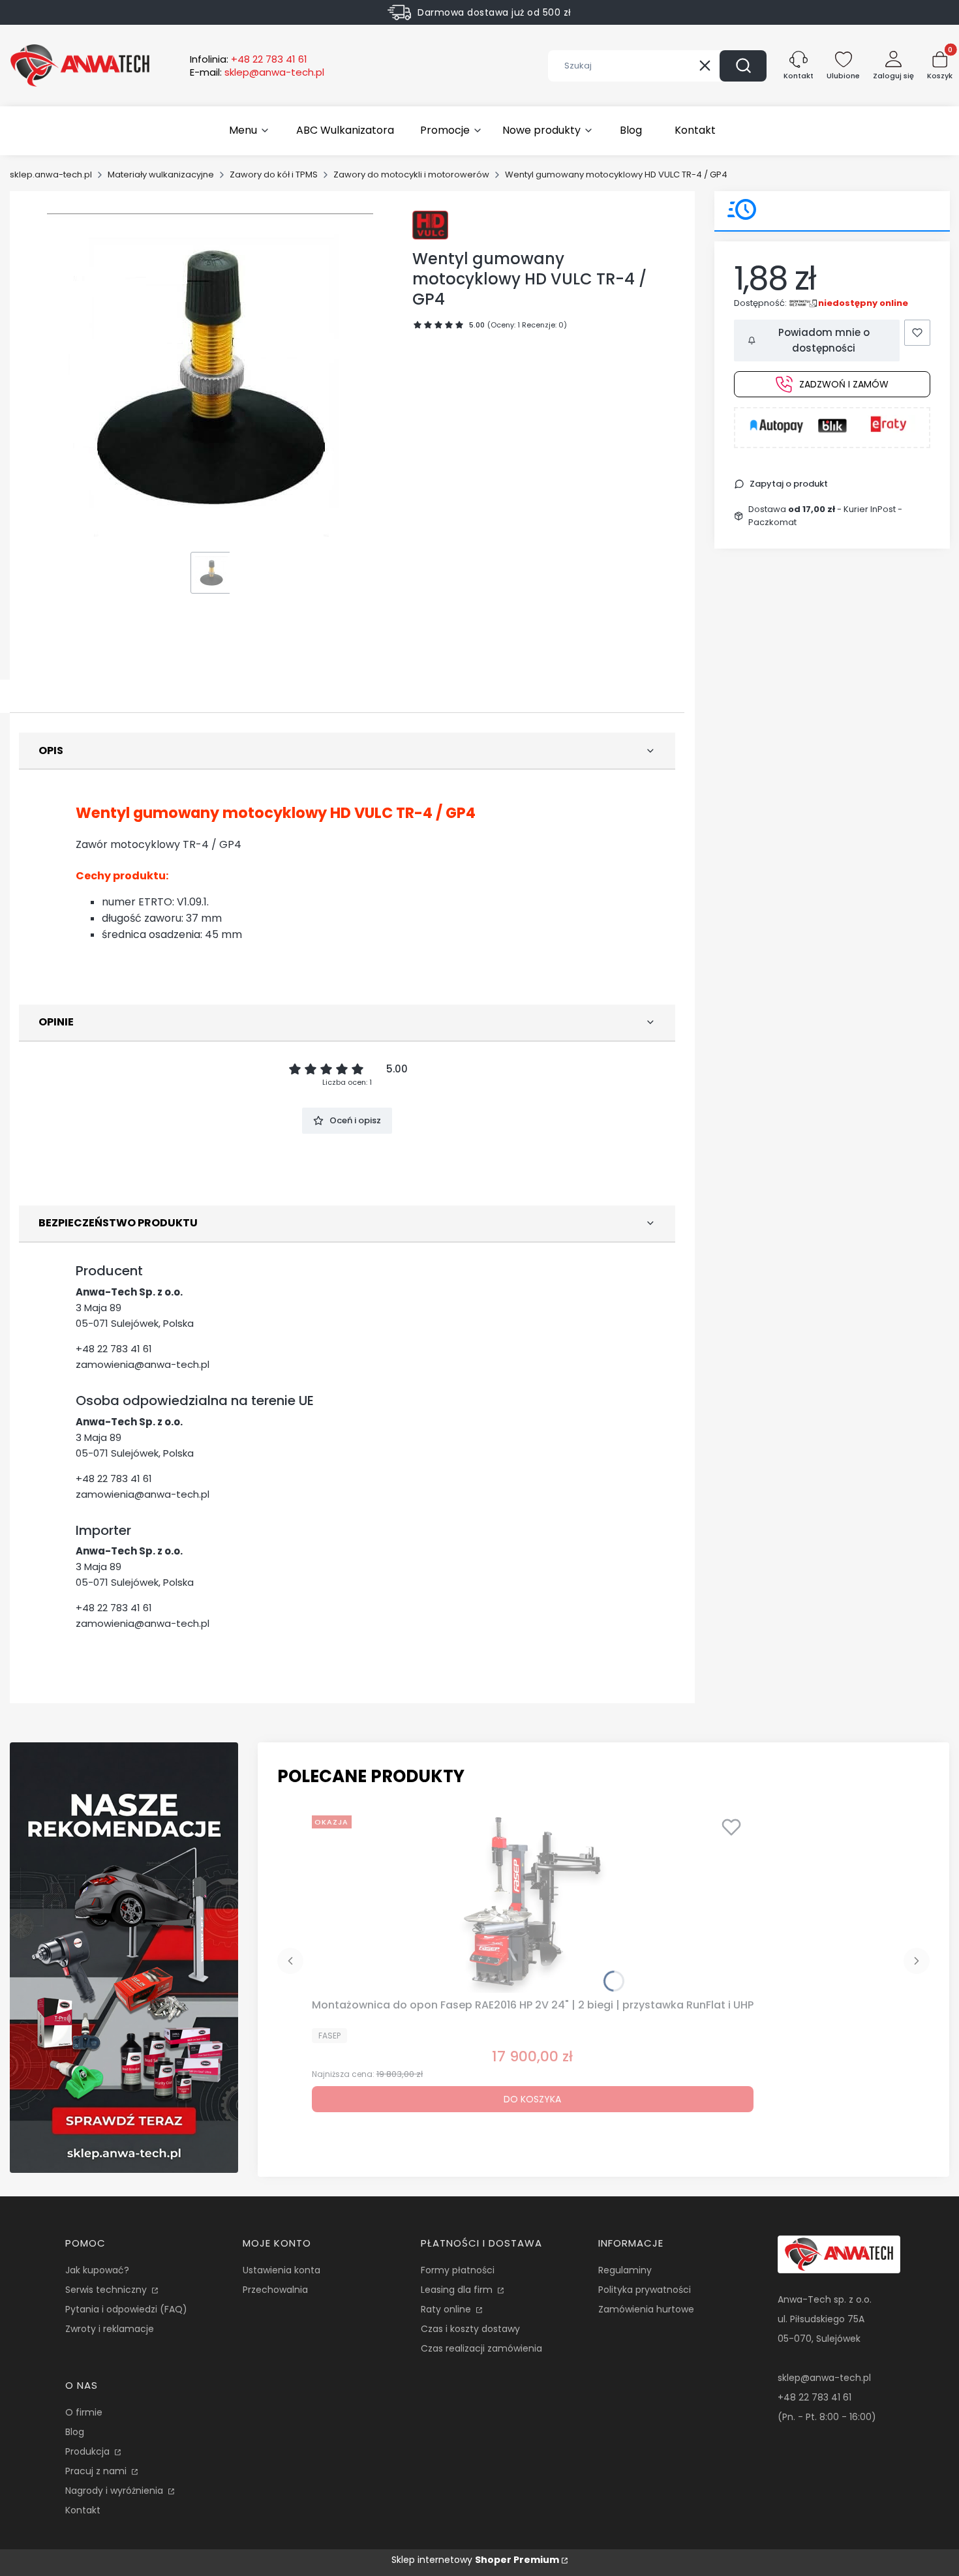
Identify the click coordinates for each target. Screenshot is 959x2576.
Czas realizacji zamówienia (481, 2348)
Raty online (447, 2309)
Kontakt (83, 2510)
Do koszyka (532, 2099)
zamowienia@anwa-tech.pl (143, 1364)
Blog (75, 2432)
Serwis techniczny (107, 2290)
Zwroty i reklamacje (110, 2329)
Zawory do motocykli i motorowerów (411, 174)
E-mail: (257, 72)
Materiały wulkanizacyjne (161, 174)
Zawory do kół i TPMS (274, 174)
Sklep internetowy (475, 2560)
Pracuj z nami (97, 2471)
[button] (743, 66)
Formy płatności (458, 2270)
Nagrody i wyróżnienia (115, 2491)
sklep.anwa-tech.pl (51, 174)
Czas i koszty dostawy (470, 2329)
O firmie (84, 2412)
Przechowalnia (275, 2290)
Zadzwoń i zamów (844, 384)
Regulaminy (625, 2270)
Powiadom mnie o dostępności (824, 340)
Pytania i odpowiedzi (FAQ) (126, 2309)
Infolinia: (249, 59)
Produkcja (89, 2451)
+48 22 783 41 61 (114, 1349)
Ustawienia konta (282, 2270)
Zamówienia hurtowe (646, 2309)
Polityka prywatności (645, 2290)
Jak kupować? (97, 2270)
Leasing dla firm (458, 2290)
